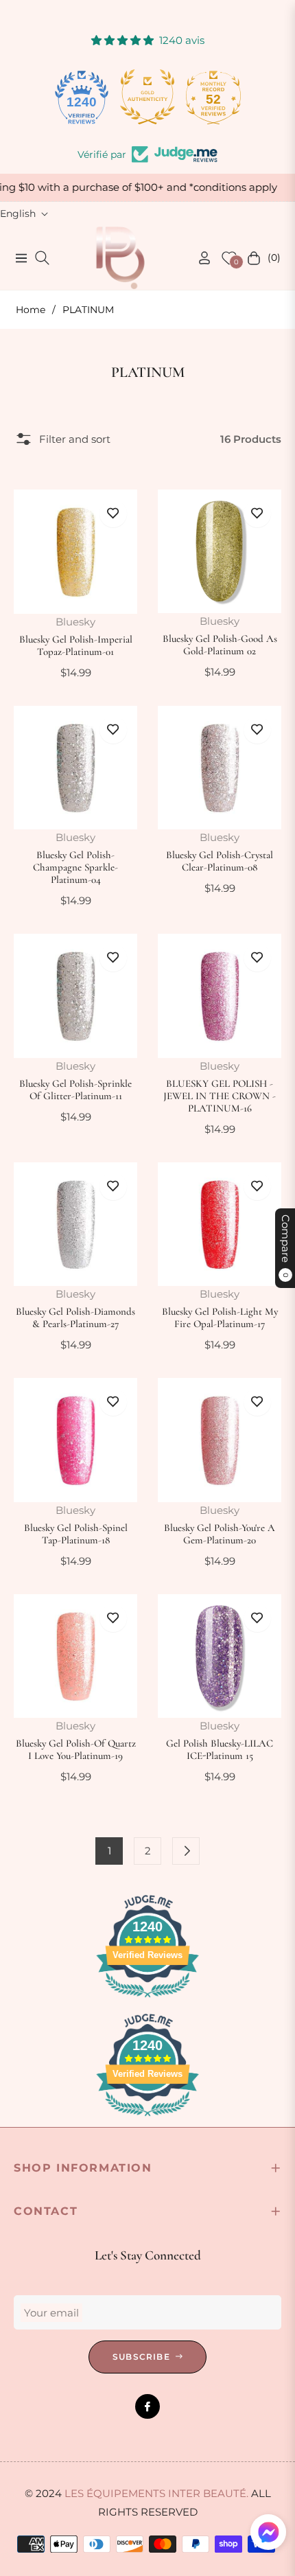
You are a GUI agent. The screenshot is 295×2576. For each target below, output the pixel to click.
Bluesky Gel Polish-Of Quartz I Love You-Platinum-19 (76, 1749)
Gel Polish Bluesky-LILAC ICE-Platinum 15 (220, 1749)
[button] (268, 2532)
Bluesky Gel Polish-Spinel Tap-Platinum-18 (76, 1534)
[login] (199, 258)
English (18, 214)
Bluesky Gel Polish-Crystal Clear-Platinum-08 (220, 861)
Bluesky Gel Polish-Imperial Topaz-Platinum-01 (76, 645)
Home (31, 310)
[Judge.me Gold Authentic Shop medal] (147, 97)
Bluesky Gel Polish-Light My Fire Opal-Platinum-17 (220, 1318)
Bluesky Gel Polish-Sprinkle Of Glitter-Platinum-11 (75, 1090)
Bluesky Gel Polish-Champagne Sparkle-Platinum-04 (75, 867)
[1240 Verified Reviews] (147, 2000)
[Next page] (186, 1851)
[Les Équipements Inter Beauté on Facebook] (147, 2406)
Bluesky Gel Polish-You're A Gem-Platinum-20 (220, 1534)
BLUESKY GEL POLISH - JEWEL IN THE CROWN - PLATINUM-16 (220, 1096)
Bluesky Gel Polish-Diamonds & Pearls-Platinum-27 (75, 1318)
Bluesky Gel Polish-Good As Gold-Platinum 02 (220, 645)
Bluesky (75, 622)
